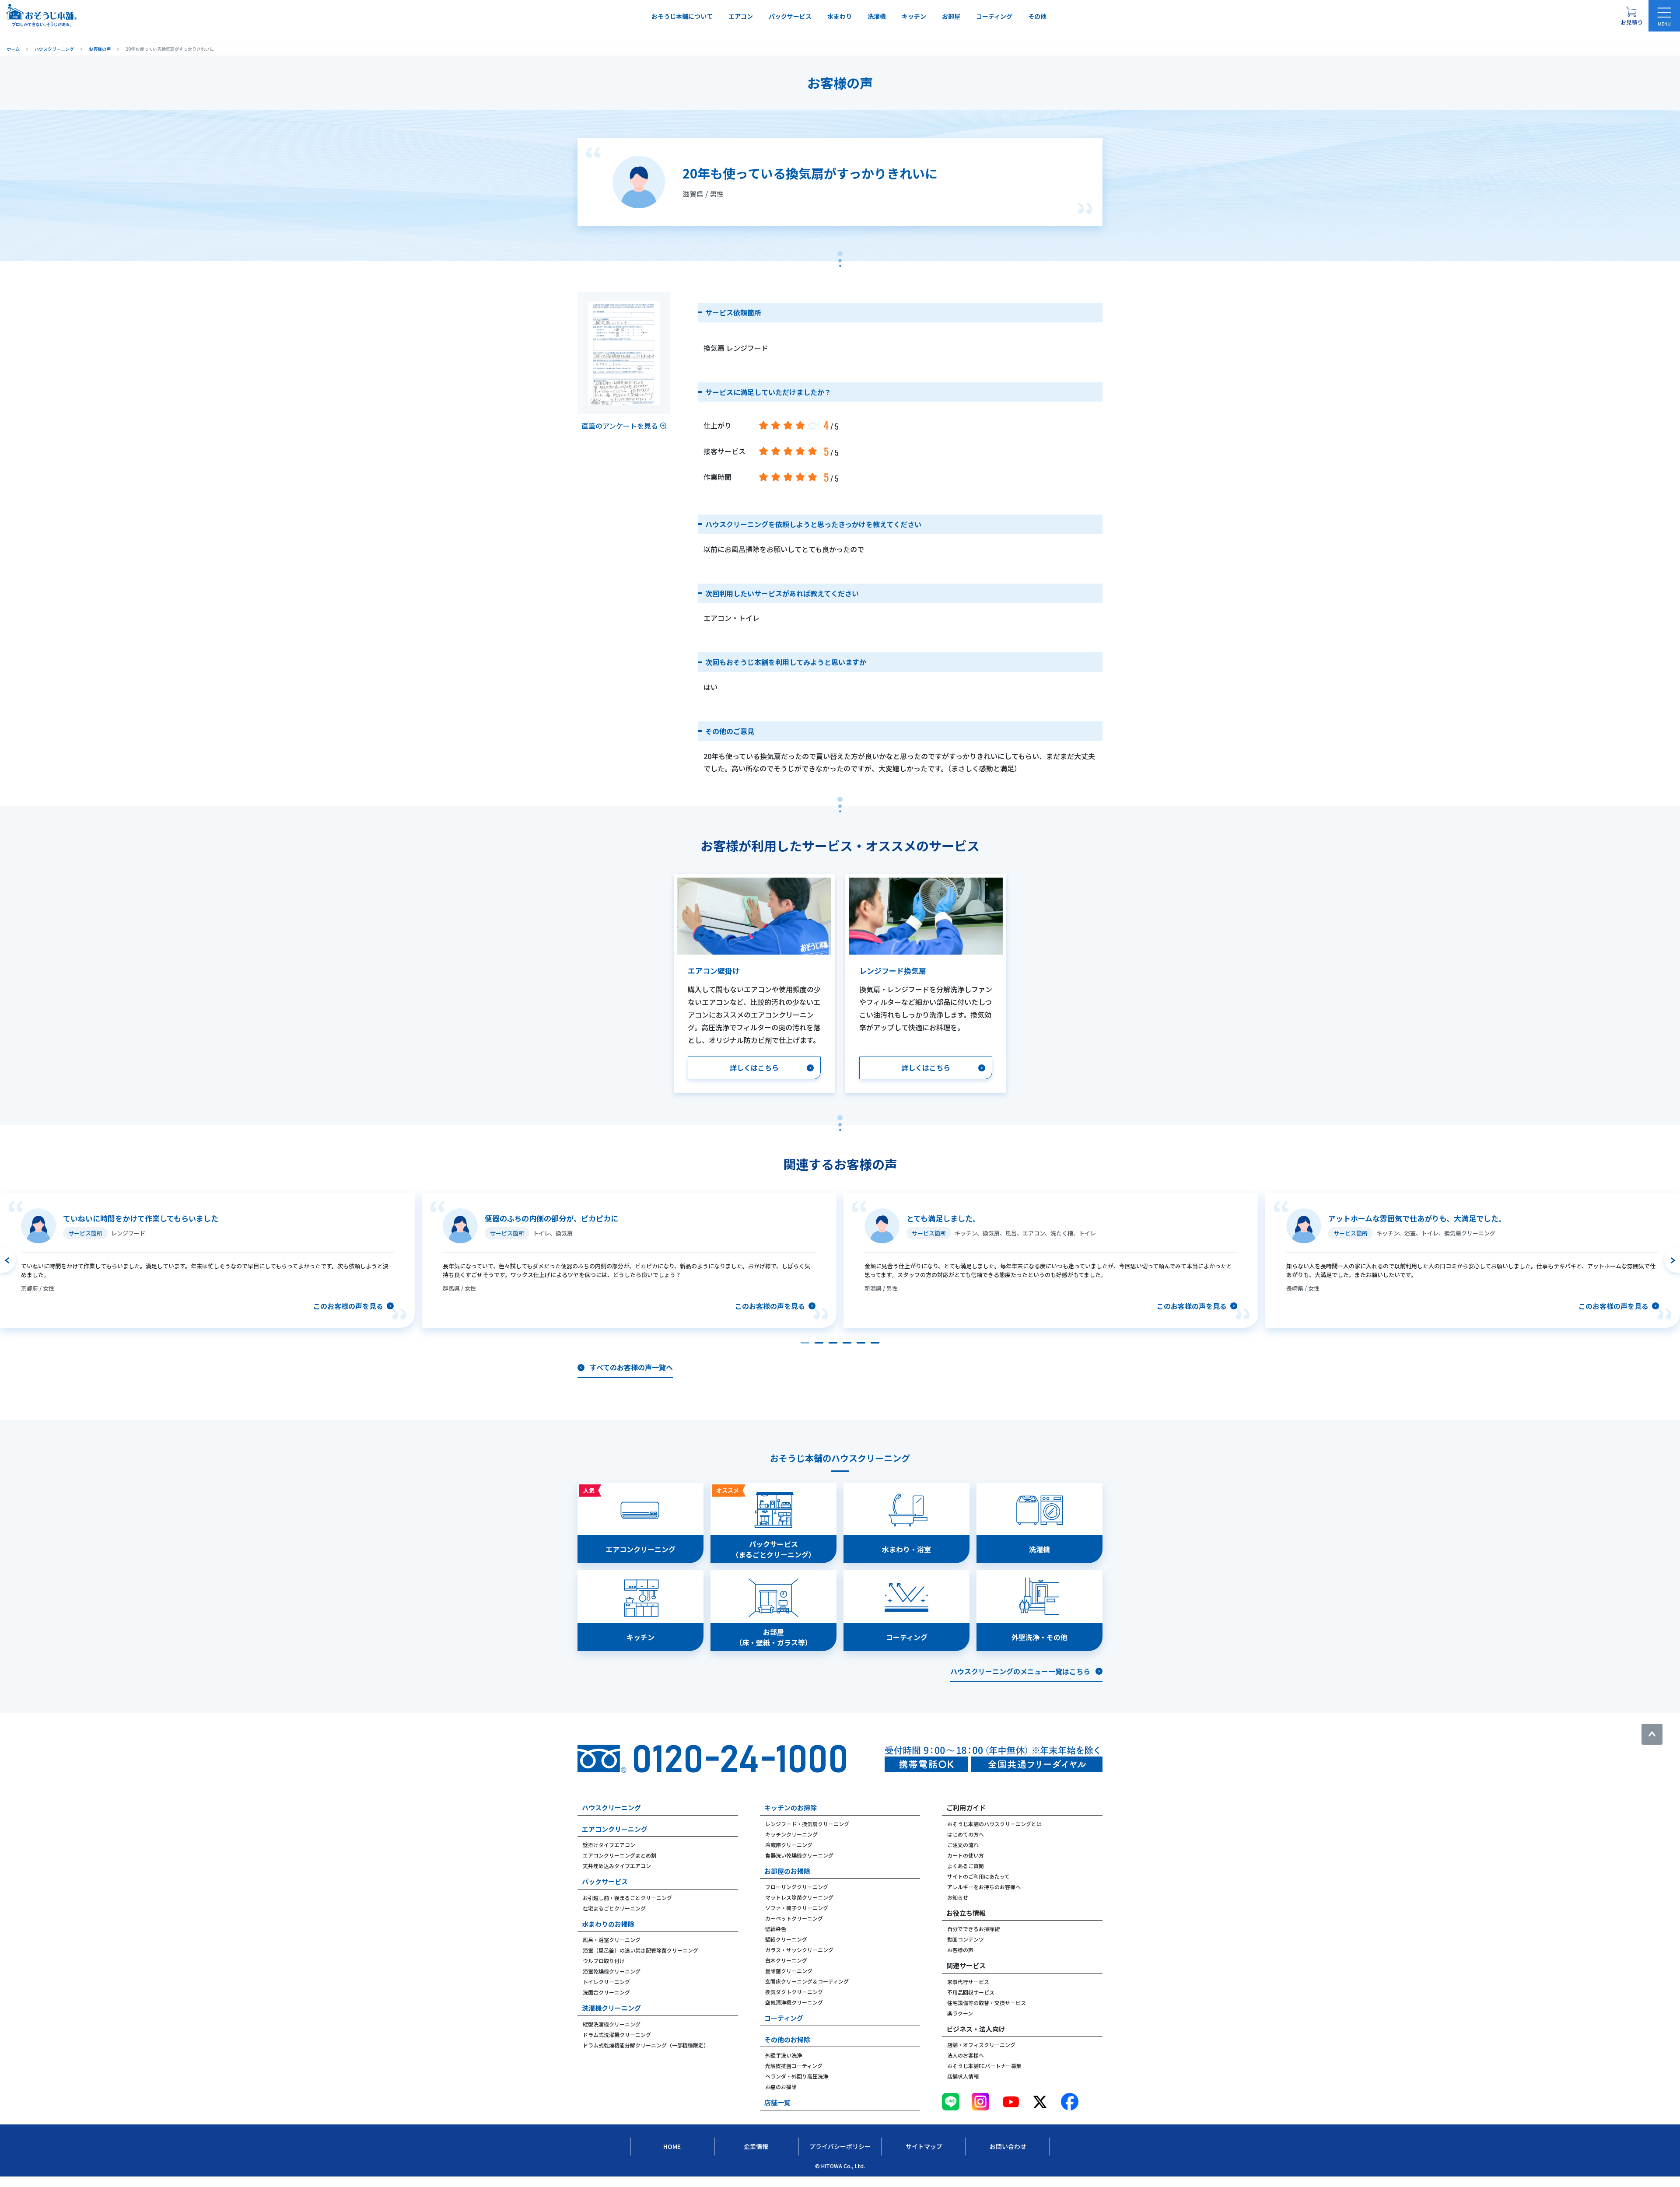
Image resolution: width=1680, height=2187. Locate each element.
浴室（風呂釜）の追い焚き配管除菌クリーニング (640, 1950)
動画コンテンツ (966, 1939)
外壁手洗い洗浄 (784, 2055)
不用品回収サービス (971, 1992)
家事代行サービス (968, 1982)
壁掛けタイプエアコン (609, 1845)
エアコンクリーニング (615, 1829)
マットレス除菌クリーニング (799, 1897)
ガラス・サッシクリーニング (799, 1950)
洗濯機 (877, 16)
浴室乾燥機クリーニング (612, 1971)
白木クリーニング (786, 1960)
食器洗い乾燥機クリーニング (799, 1855)
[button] (805, 1343)
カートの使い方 (966, 1855)
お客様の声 (960, 1950)
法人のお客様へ (966, 2055)
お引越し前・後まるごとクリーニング (627, 1898)
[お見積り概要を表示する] (1631, 16)
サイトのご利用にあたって (978, 1876)
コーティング (994, 16)
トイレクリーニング (606, 1982)
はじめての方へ (966, 1834)
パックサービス (790, 16)
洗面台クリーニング (606, 1992)
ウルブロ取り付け (604, 1961)
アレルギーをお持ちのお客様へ (984, 1887)
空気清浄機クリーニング (794, 2002)
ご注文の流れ (963, 1845)
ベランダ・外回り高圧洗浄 (797, 2076)
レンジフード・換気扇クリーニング (807, 1824)
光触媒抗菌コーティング (794, 2066)
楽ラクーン (960, 2013)
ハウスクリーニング (611, 1807)
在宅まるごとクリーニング (614, 1908)
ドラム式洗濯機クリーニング (617, 2035)
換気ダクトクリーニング (794, 1992)
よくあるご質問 (966, 1866)
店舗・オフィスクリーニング (981, 2045)
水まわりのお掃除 (608, 1924)
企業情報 (756, 2146)
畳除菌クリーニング (789, 1971)
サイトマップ (924, 2146)
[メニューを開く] (1664, 16)
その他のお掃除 (787, 2039)
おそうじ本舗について (682, 16)
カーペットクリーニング (794, 1918)
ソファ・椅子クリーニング (797, 1908)
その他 (1037, 16)
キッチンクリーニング (791, 1834)
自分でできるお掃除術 (973, 1929)
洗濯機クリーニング (611, 2008)
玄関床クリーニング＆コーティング (807, 1981)
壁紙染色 (776, 1929)
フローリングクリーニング (797, 1887)
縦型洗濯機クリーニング (612, 2024)
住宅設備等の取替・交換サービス (987, 2003)
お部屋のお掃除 (787, 1871)
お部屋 (951, 16)
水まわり (840, 16)
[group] (207, 1260)
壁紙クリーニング (786, 1939)
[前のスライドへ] (8, 1260)
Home (672, 2146)
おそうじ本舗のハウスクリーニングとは (994, 1824)
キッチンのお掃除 (791, 1807)
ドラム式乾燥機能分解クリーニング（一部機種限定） (646, 2045)
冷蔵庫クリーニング (789, 1845)
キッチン (914, 16)
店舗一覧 (777, 2102)
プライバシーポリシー (840, 2146)
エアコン (741, 16)
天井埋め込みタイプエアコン (617, 1866)
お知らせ (958, 1897)
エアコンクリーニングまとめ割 (619, 1855)
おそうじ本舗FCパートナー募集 (984, 2066)
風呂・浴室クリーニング (612, 1940)
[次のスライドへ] (1672, 1260)
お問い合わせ (1008, 2146)
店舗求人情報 (963, 2076)
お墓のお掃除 (781, 2087)
